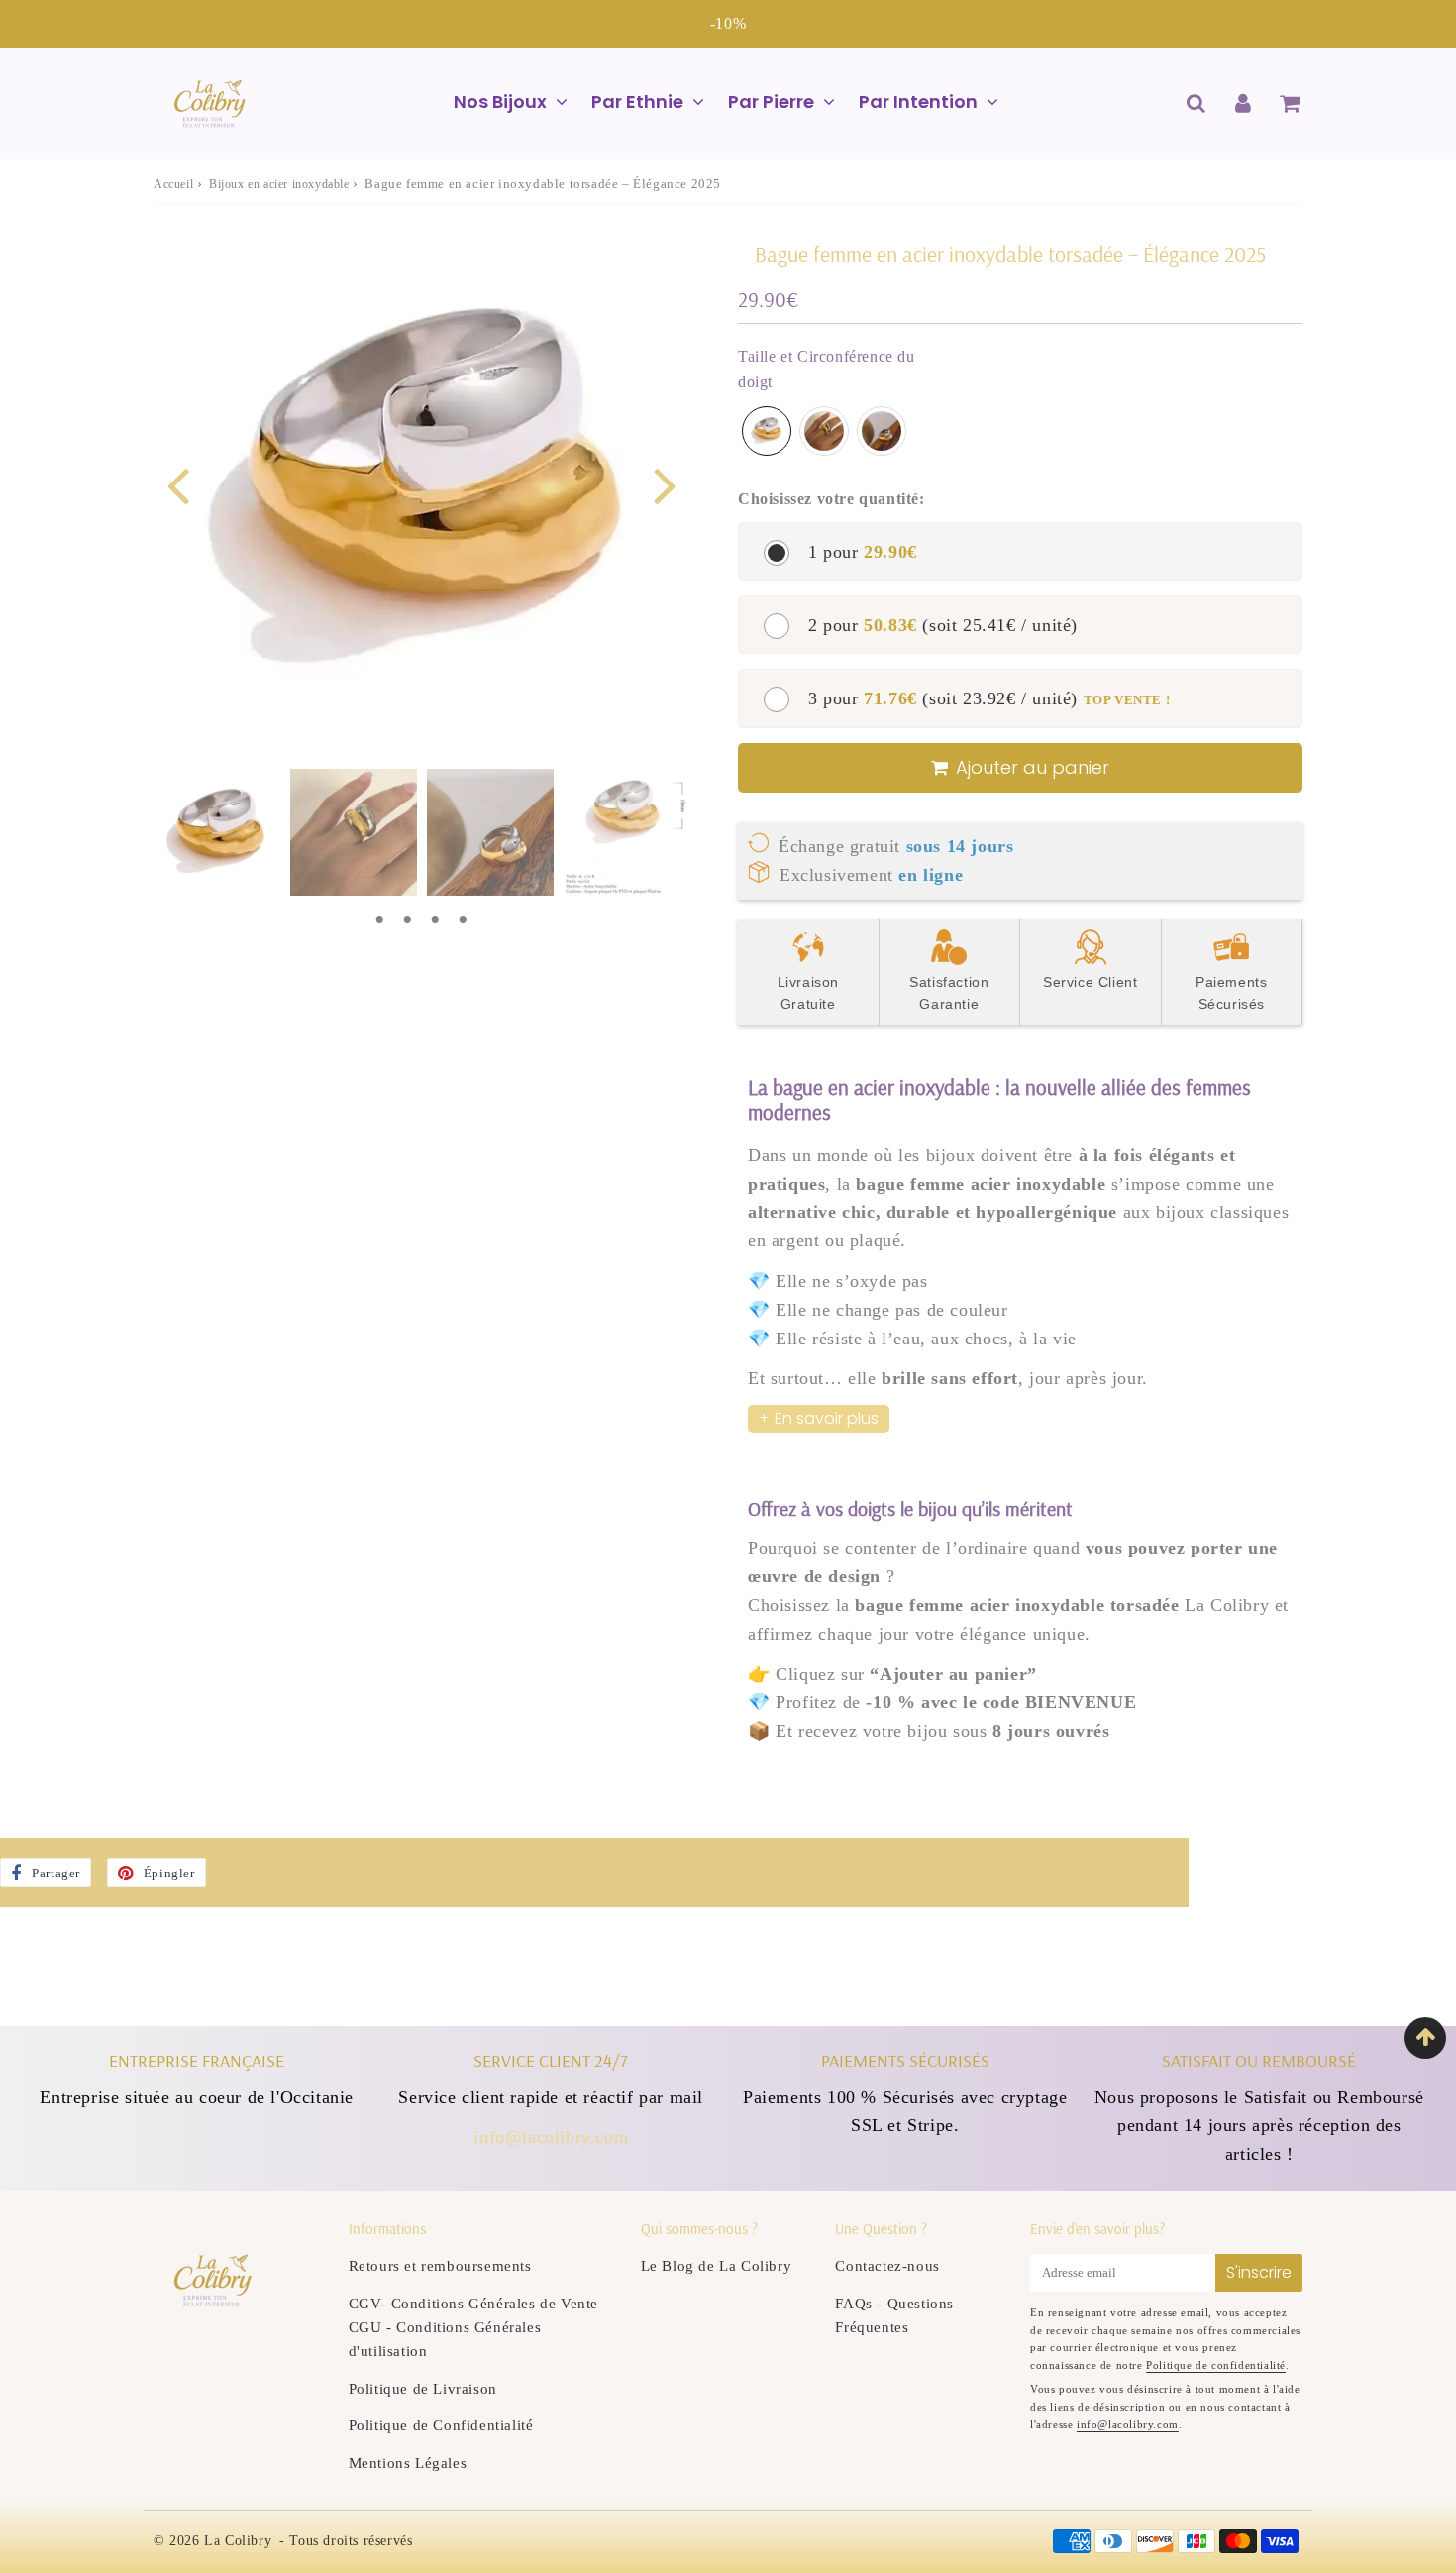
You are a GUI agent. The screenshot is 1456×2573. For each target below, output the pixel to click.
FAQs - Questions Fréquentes (894, 2315)
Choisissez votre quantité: (832, 499)
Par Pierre (771, 102)
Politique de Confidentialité (441, 2425)
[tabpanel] (217, 832)
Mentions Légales (408, 2463)
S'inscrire (1259, 2272)
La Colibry (238, 2541)
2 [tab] (407, 920)
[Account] (1243, 103)
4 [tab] (463, 920)
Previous (177, 484)
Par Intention (918, 102)
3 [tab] (435, 920)
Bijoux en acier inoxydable (279, 184)
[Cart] (1289, 103)
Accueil (173, 184)
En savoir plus (827, 1418)
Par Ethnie (637, 102)
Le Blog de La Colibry (717, 2266)
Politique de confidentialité (1216, 2365)
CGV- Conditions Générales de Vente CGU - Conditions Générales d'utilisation (473, 2327)
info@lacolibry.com (551, 2137)
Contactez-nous (887, 2266)
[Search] (1196, 103)
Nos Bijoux (500, 102)
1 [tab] (379, 920)
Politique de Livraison (423, 2389)
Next (665, 484)
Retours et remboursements (440, 2266)
